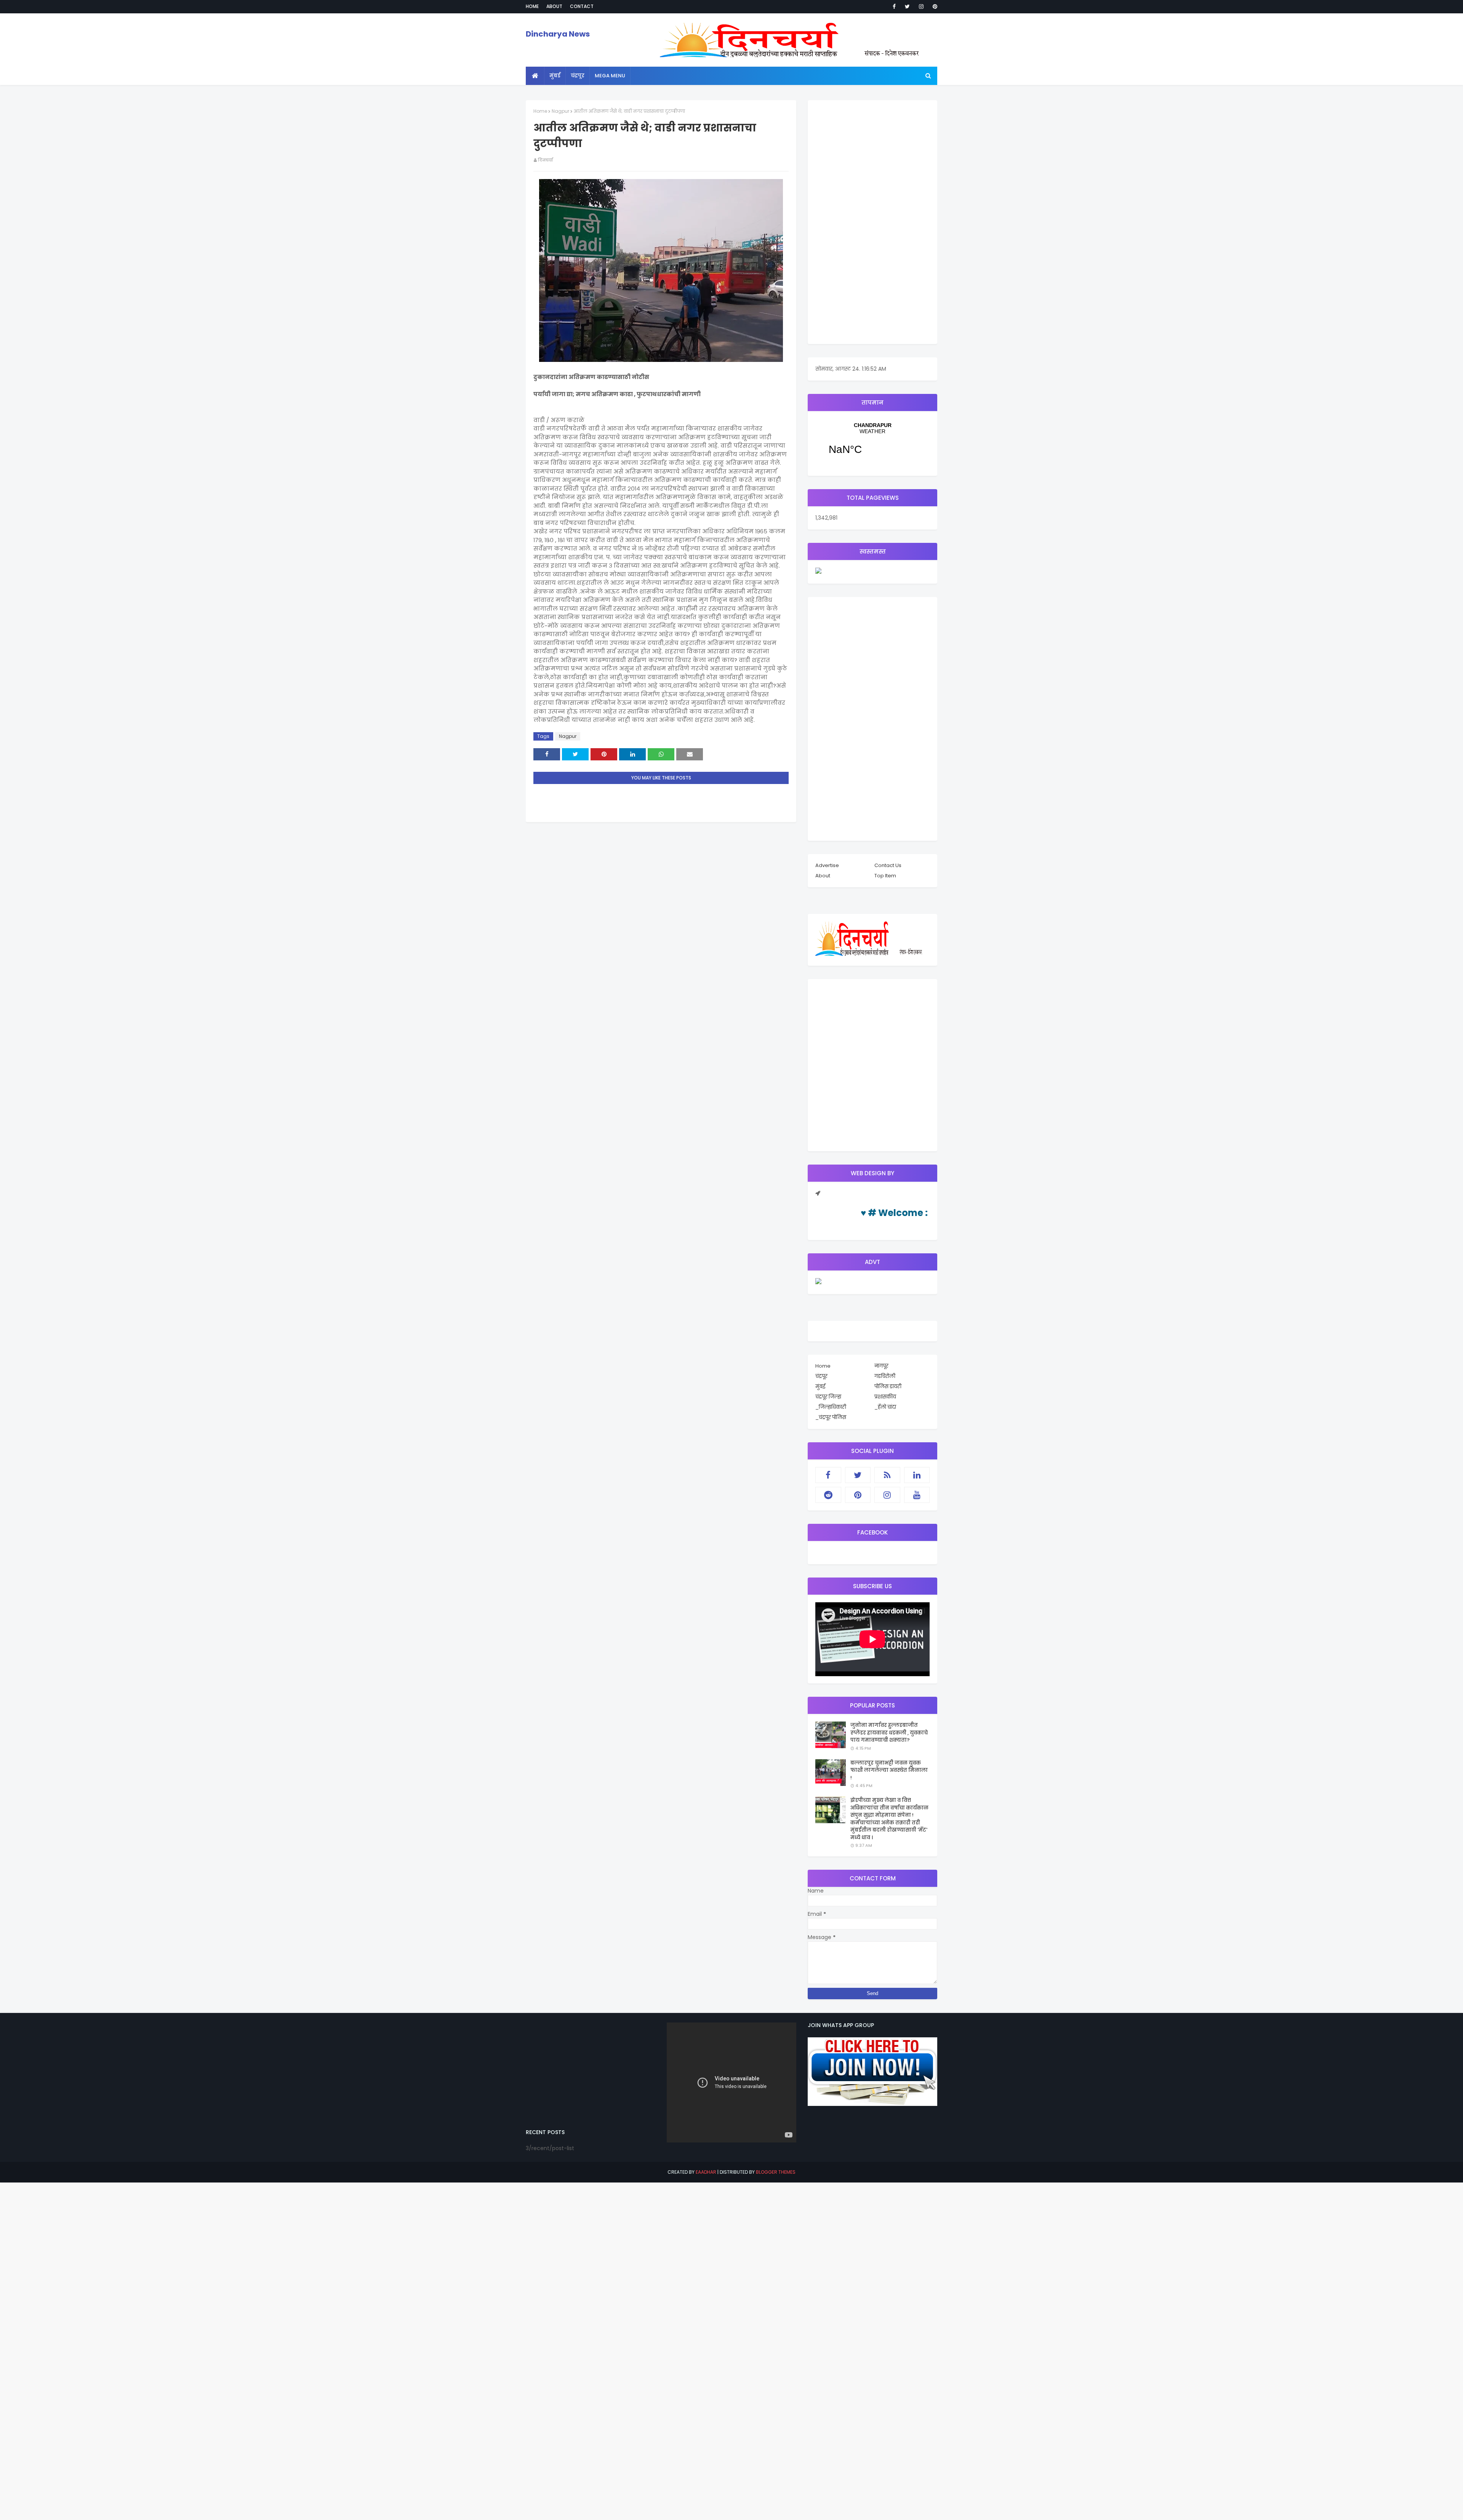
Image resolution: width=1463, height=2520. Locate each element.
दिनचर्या (545, 160)
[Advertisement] (872, 222)
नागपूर (881, 1366)
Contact (582, 6)
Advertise (827, 865)
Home (532, 6)
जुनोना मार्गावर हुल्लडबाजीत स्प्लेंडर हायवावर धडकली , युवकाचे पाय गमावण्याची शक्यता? (889, 1733)
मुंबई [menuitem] (555, 76)
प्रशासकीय (885, 1397)
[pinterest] (934, 6)
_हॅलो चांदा (885, 1407)
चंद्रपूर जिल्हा (828, 1397)
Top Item (885, 876)
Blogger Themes (776, 2172)
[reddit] (828, 1495)
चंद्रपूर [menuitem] (578, 76)
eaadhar (706, 2172)
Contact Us (888, 865)
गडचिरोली (885, 1376)
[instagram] (921, 6)
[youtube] (917, 1495)
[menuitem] (535, 76)
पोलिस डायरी (888, 1386)
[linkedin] (917, 1475)
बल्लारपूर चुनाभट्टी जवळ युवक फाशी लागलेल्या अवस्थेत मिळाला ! (889, 1770)
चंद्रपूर (872, 443)
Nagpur (560, 111)
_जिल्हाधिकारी (831, 1407)
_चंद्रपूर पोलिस (831, 1417)
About (554, 6)
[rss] (887, 1475)
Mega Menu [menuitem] (610, 76)
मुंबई (820, 1386)
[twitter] (907, 6)
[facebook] (894, 6)
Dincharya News (558, 34)
